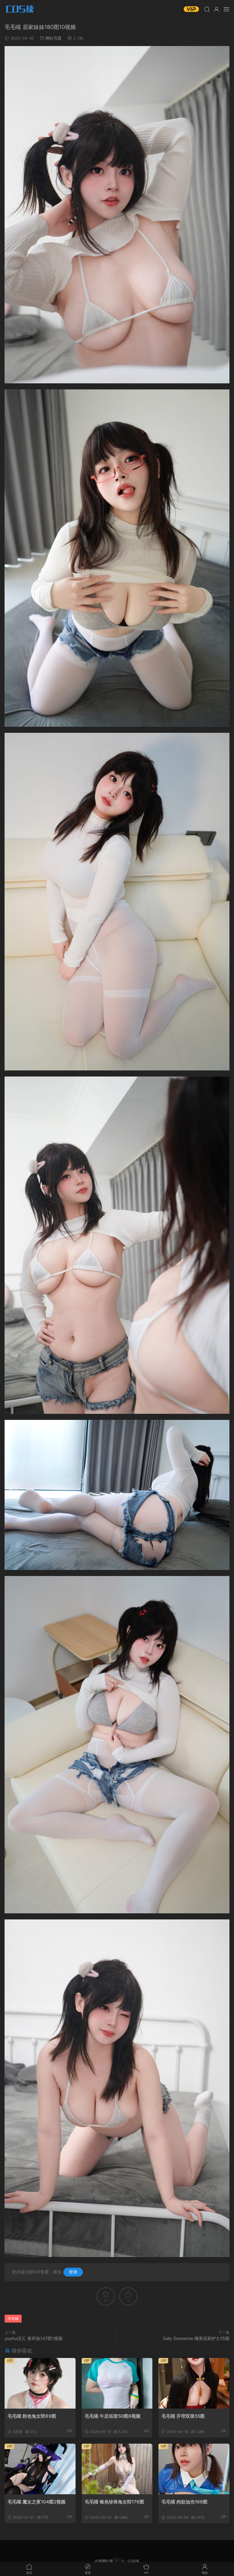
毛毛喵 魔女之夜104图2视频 (37, 2502)
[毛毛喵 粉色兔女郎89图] (40, 2383)
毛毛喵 (13, 2318)
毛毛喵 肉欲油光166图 (184, 2502)
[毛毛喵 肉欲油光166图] (194, 2469)
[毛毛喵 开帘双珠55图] (194, 2383)
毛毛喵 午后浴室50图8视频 (113, 2416)
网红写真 (54, 38)
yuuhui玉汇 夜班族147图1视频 (34, 2338)
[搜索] (207, 9)
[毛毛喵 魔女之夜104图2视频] (40, 2469)
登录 (73, 2272)
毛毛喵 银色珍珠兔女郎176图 (114, 2502)
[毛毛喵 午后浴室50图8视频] (117, 2383)
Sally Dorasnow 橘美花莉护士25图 (196, 2338)
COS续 (20, 9)
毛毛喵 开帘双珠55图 (183, 2416)
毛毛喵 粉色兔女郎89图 (32, 2416)
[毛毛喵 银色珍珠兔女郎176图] (117, 2469)
